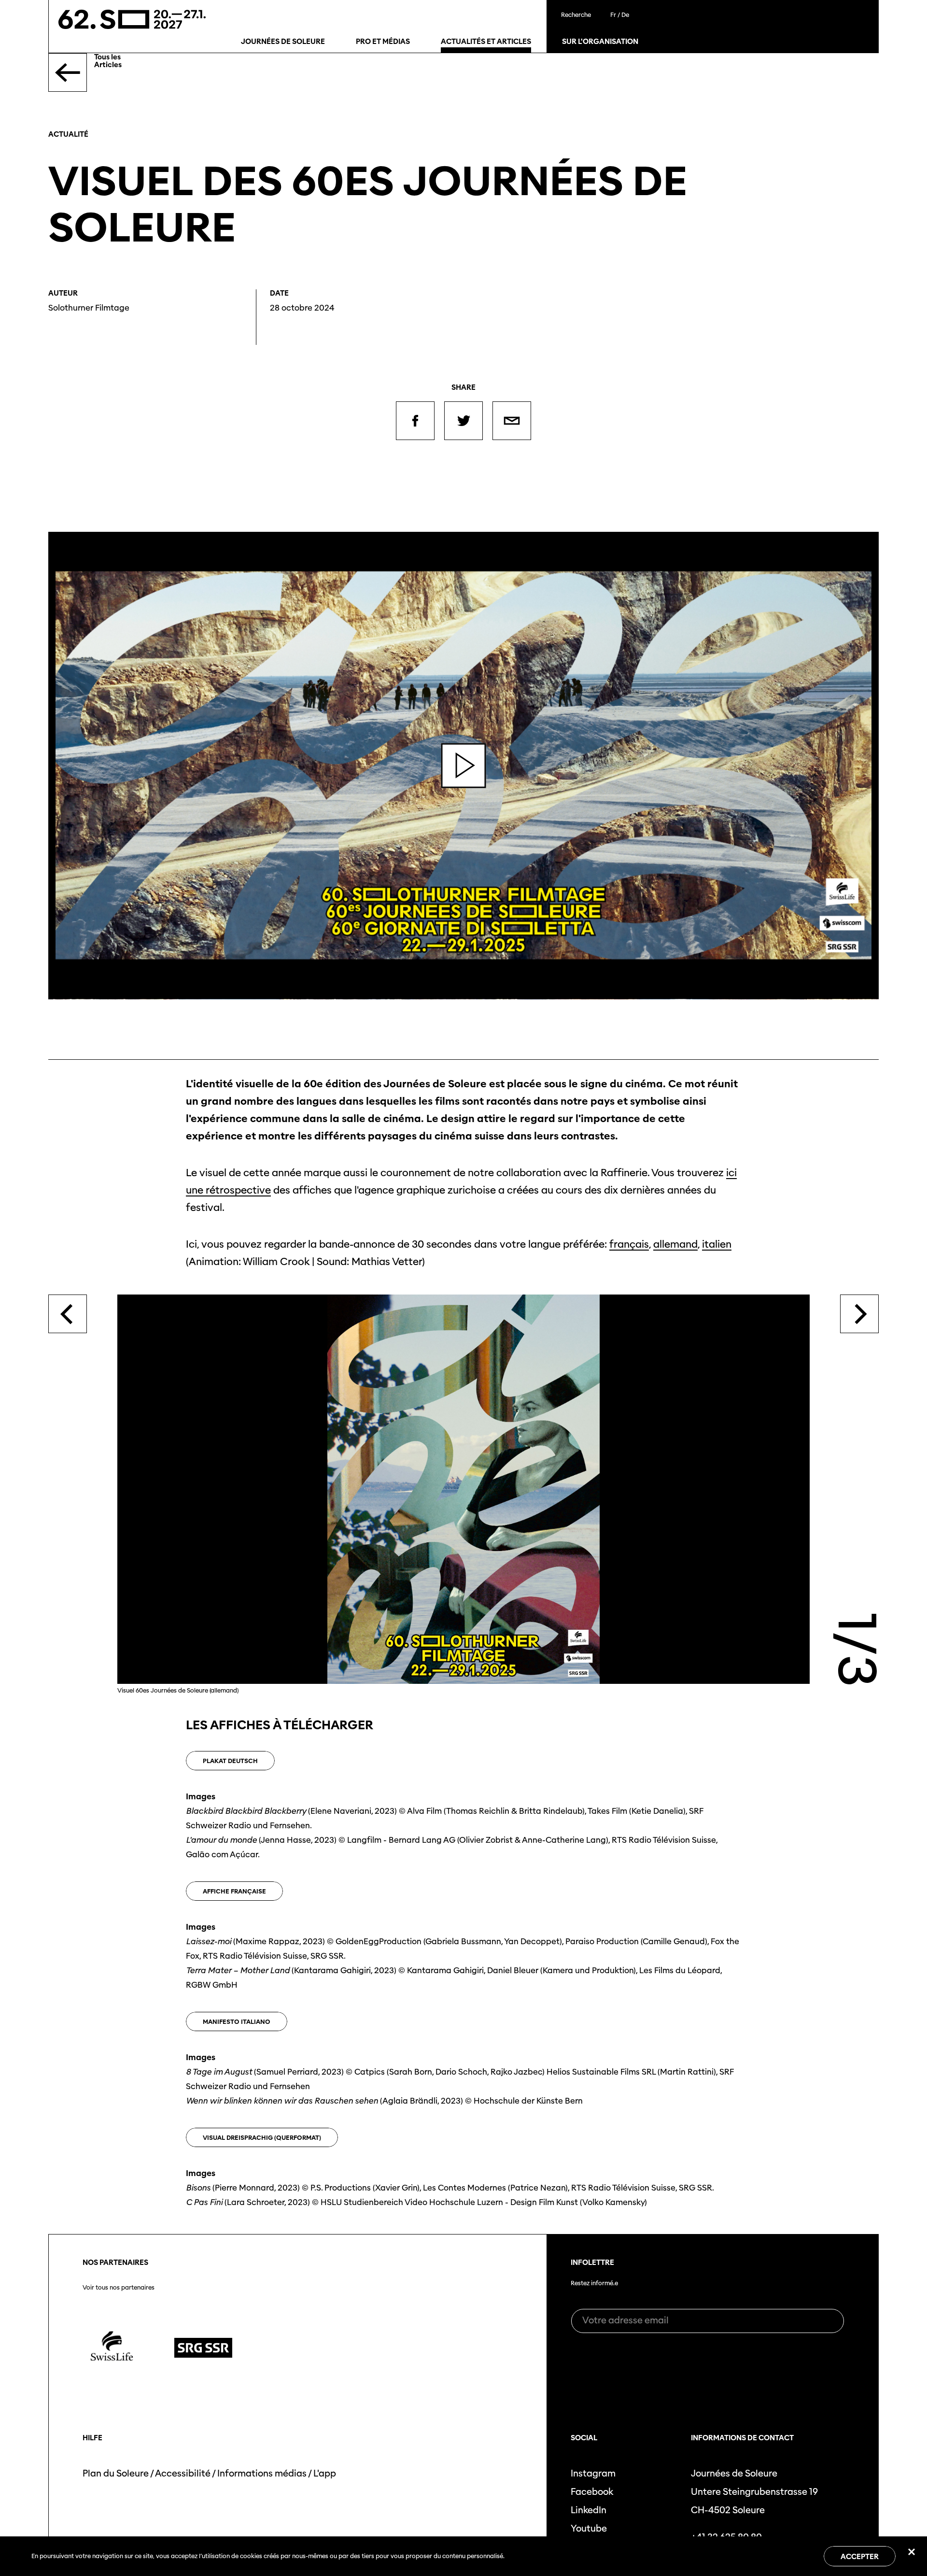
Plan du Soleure (116, 2473)
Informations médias (262, 2473)
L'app (325, 2473)
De (625, 15)
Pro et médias (383, 42)
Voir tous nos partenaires (119, 2288)
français (629, 1244)
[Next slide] (859, 1314)
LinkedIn (589, 2510)
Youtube (589, 2528)
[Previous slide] (68, 1314)
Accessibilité (183, 2473)
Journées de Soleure (283, 42)
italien (717, 1244)
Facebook (592, 2492)
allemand (675, 1244)
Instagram (593, 2473)
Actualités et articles (486, 42)
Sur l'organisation (600, 42)
